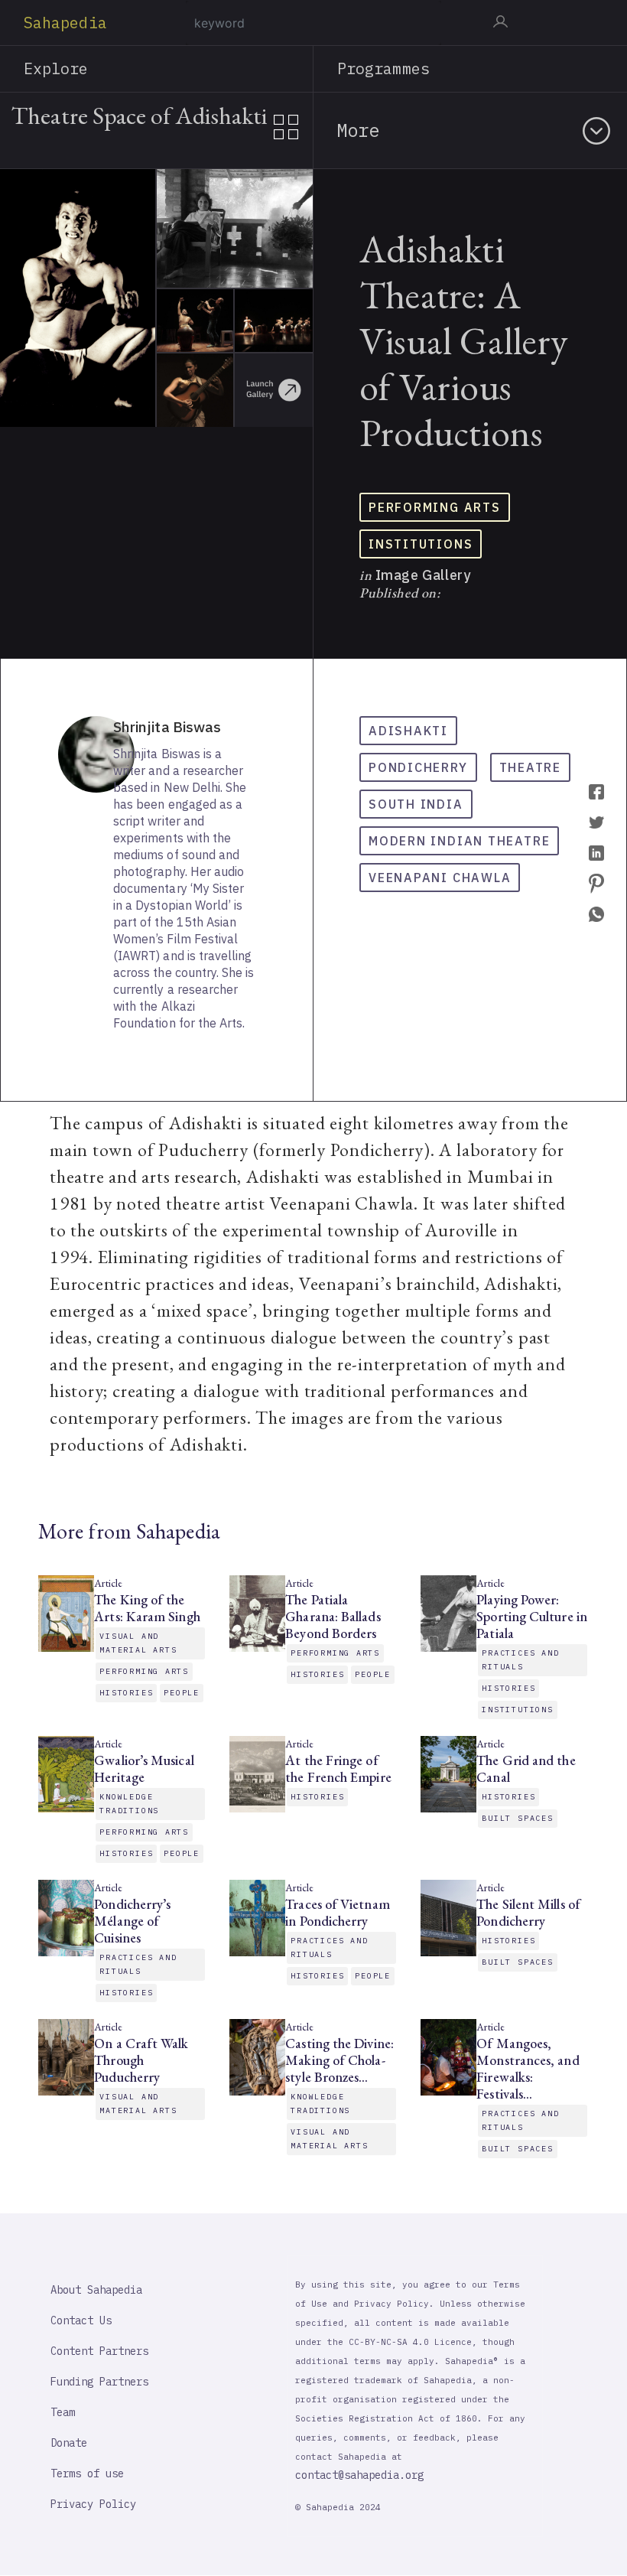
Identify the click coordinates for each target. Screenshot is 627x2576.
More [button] (358, 130)
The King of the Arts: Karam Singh (147, 1608)
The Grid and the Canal (526, 1769)
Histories (126, 1693)
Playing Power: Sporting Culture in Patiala (532, 1617)
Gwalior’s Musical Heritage (144, 1769)
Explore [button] (56, 68)
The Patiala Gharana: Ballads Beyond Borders (333, 1617)
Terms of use (87, 2473)
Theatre (530, 767)
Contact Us (81, 2320)
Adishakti (408, 731)
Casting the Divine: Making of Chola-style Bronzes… (339, 2060)
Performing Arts (435, 507)
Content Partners (99, 2351)
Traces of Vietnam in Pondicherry (337, 1913)
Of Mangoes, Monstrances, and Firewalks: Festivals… (528, 2069)
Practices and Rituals (520, 1660)
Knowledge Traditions (129, 1804)
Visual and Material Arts (138, 1643)
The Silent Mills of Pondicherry (528, 1913)
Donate (69, 2443)
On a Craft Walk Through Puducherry (141, 2060)
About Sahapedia (96, 2290)
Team (63, 2412)
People (182, 1693)
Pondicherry (418, 767)
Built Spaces (517, 1818)
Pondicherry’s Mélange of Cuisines (132, 1921)
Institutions (421, 544)
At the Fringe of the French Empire (338, 1769)
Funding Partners (99, 2382)
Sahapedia (65, 23)
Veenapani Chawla (440, 878)
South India (416, 804)
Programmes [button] (383, 68)
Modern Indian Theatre (459, 841)
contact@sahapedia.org (359, 2475)
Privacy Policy (93, 2504)
